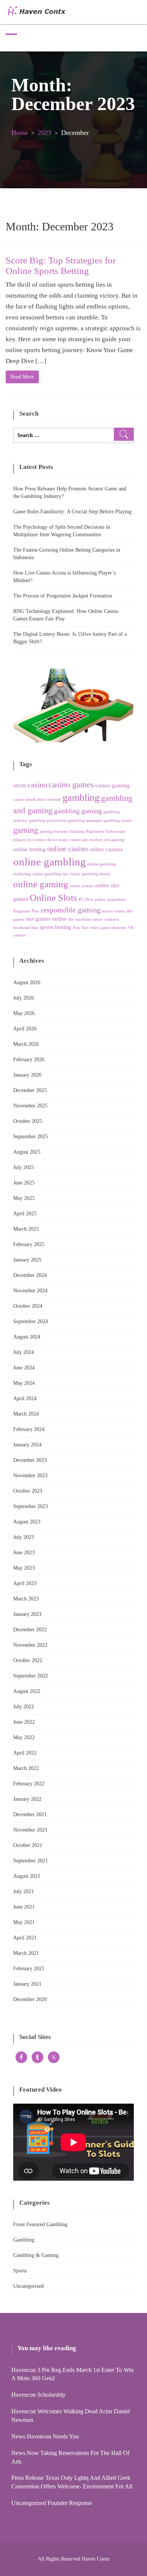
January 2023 (27, 1614)
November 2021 (30, 1830)
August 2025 (27, 1152)
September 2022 (31, 1676)
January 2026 (27, 1075)
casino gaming (113, 785)
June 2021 (24, 1907)
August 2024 (27, 1337)
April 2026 (25, 1029)
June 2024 (24, 1368)
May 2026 (24, 1013)
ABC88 (20, 786)
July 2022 (24, 1707)
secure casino (114, 911)
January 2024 (27, 1445)
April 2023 (25, 1583)
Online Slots (54, 898)
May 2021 (24, 1922)
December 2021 (30, 1814)
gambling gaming (78, 811)
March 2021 (26, 1953)
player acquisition (110, 899)
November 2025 (30, 1106)
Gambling (24, 2240)
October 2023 (28, 1491)
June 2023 (24, 1553)
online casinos (106, 849)
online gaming (41, 884)
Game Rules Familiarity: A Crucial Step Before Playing (72, 512)
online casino (67, 849)
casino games (71, 784)
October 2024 (28, 1306)
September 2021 (31, 1861)
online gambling (50, 862)
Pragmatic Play (26, 911)
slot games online (46, 919)
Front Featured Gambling (40, 2224)
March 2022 (26, 1768)
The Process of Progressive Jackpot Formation (63, 596)
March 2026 (26, 1044)
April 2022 (25, 1753)
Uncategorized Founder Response (52, 2503)
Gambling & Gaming (36, 2255)
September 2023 (31, 1506)
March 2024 (26, 1414)
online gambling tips (50, 874)
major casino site (73, 840)
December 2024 (30, 1275)
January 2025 (27, 1260)
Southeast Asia (26, 928)
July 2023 (24, 1537)
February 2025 (29, 1244)
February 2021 (29, 1969)
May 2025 (24, 1198)
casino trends (24, 799)
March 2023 (26, 1599)
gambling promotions (48, 821)
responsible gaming (71, 910)
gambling (81, 798)
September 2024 (31, 1321)
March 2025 (26, 1229)
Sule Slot (80, 928)
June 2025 (24, 1183)
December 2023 (30, 1460)
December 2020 (30, 1999)
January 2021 (27, 1984)
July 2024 (24, 1352)
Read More (22, 377)
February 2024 (29, 1429)
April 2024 (25, 1398)
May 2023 (24, 1568)
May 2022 (24, 1737)
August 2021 (27, 1876)
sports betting (55, 927)
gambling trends (117, 821)
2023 (44, 133)
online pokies (81, 886)
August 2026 (27, 982)
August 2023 (27, 1522)
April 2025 (25, 1214)
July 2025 (24, 1167)
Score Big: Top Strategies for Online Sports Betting (61, 265)
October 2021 (28, 1845)
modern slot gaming (107, 840)
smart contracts (106, 919)
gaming (26, 830)
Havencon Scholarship (38, 2395)
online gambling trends (90, 874)
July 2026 (24, 998)
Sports (20, 2271)
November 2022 (30, 1645)
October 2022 (28, 1660)
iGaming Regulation (87, 831)
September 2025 (31, 1137)
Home (20, 133)
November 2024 (30, 1291)
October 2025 (28, 1121)
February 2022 (29, 1784)
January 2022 (27, 1799)
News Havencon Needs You (45, 2436)
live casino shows (42, 840)
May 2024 (24, 1383)
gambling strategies (85, 821)
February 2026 (29, 1060)
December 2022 (30, 1630)
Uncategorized (28, 2286)
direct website (49, 799)
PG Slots (86, 899)
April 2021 (25, 1938)
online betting (29, 849)
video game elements (108, 928)
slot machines (80, 919)
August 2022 (27, 1691)
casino (37, 785)
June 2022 (24, 1722)
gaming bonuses (54, 831)
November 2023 (30, 1476)
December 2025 (30, 1090)
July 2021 (24, 1892)
